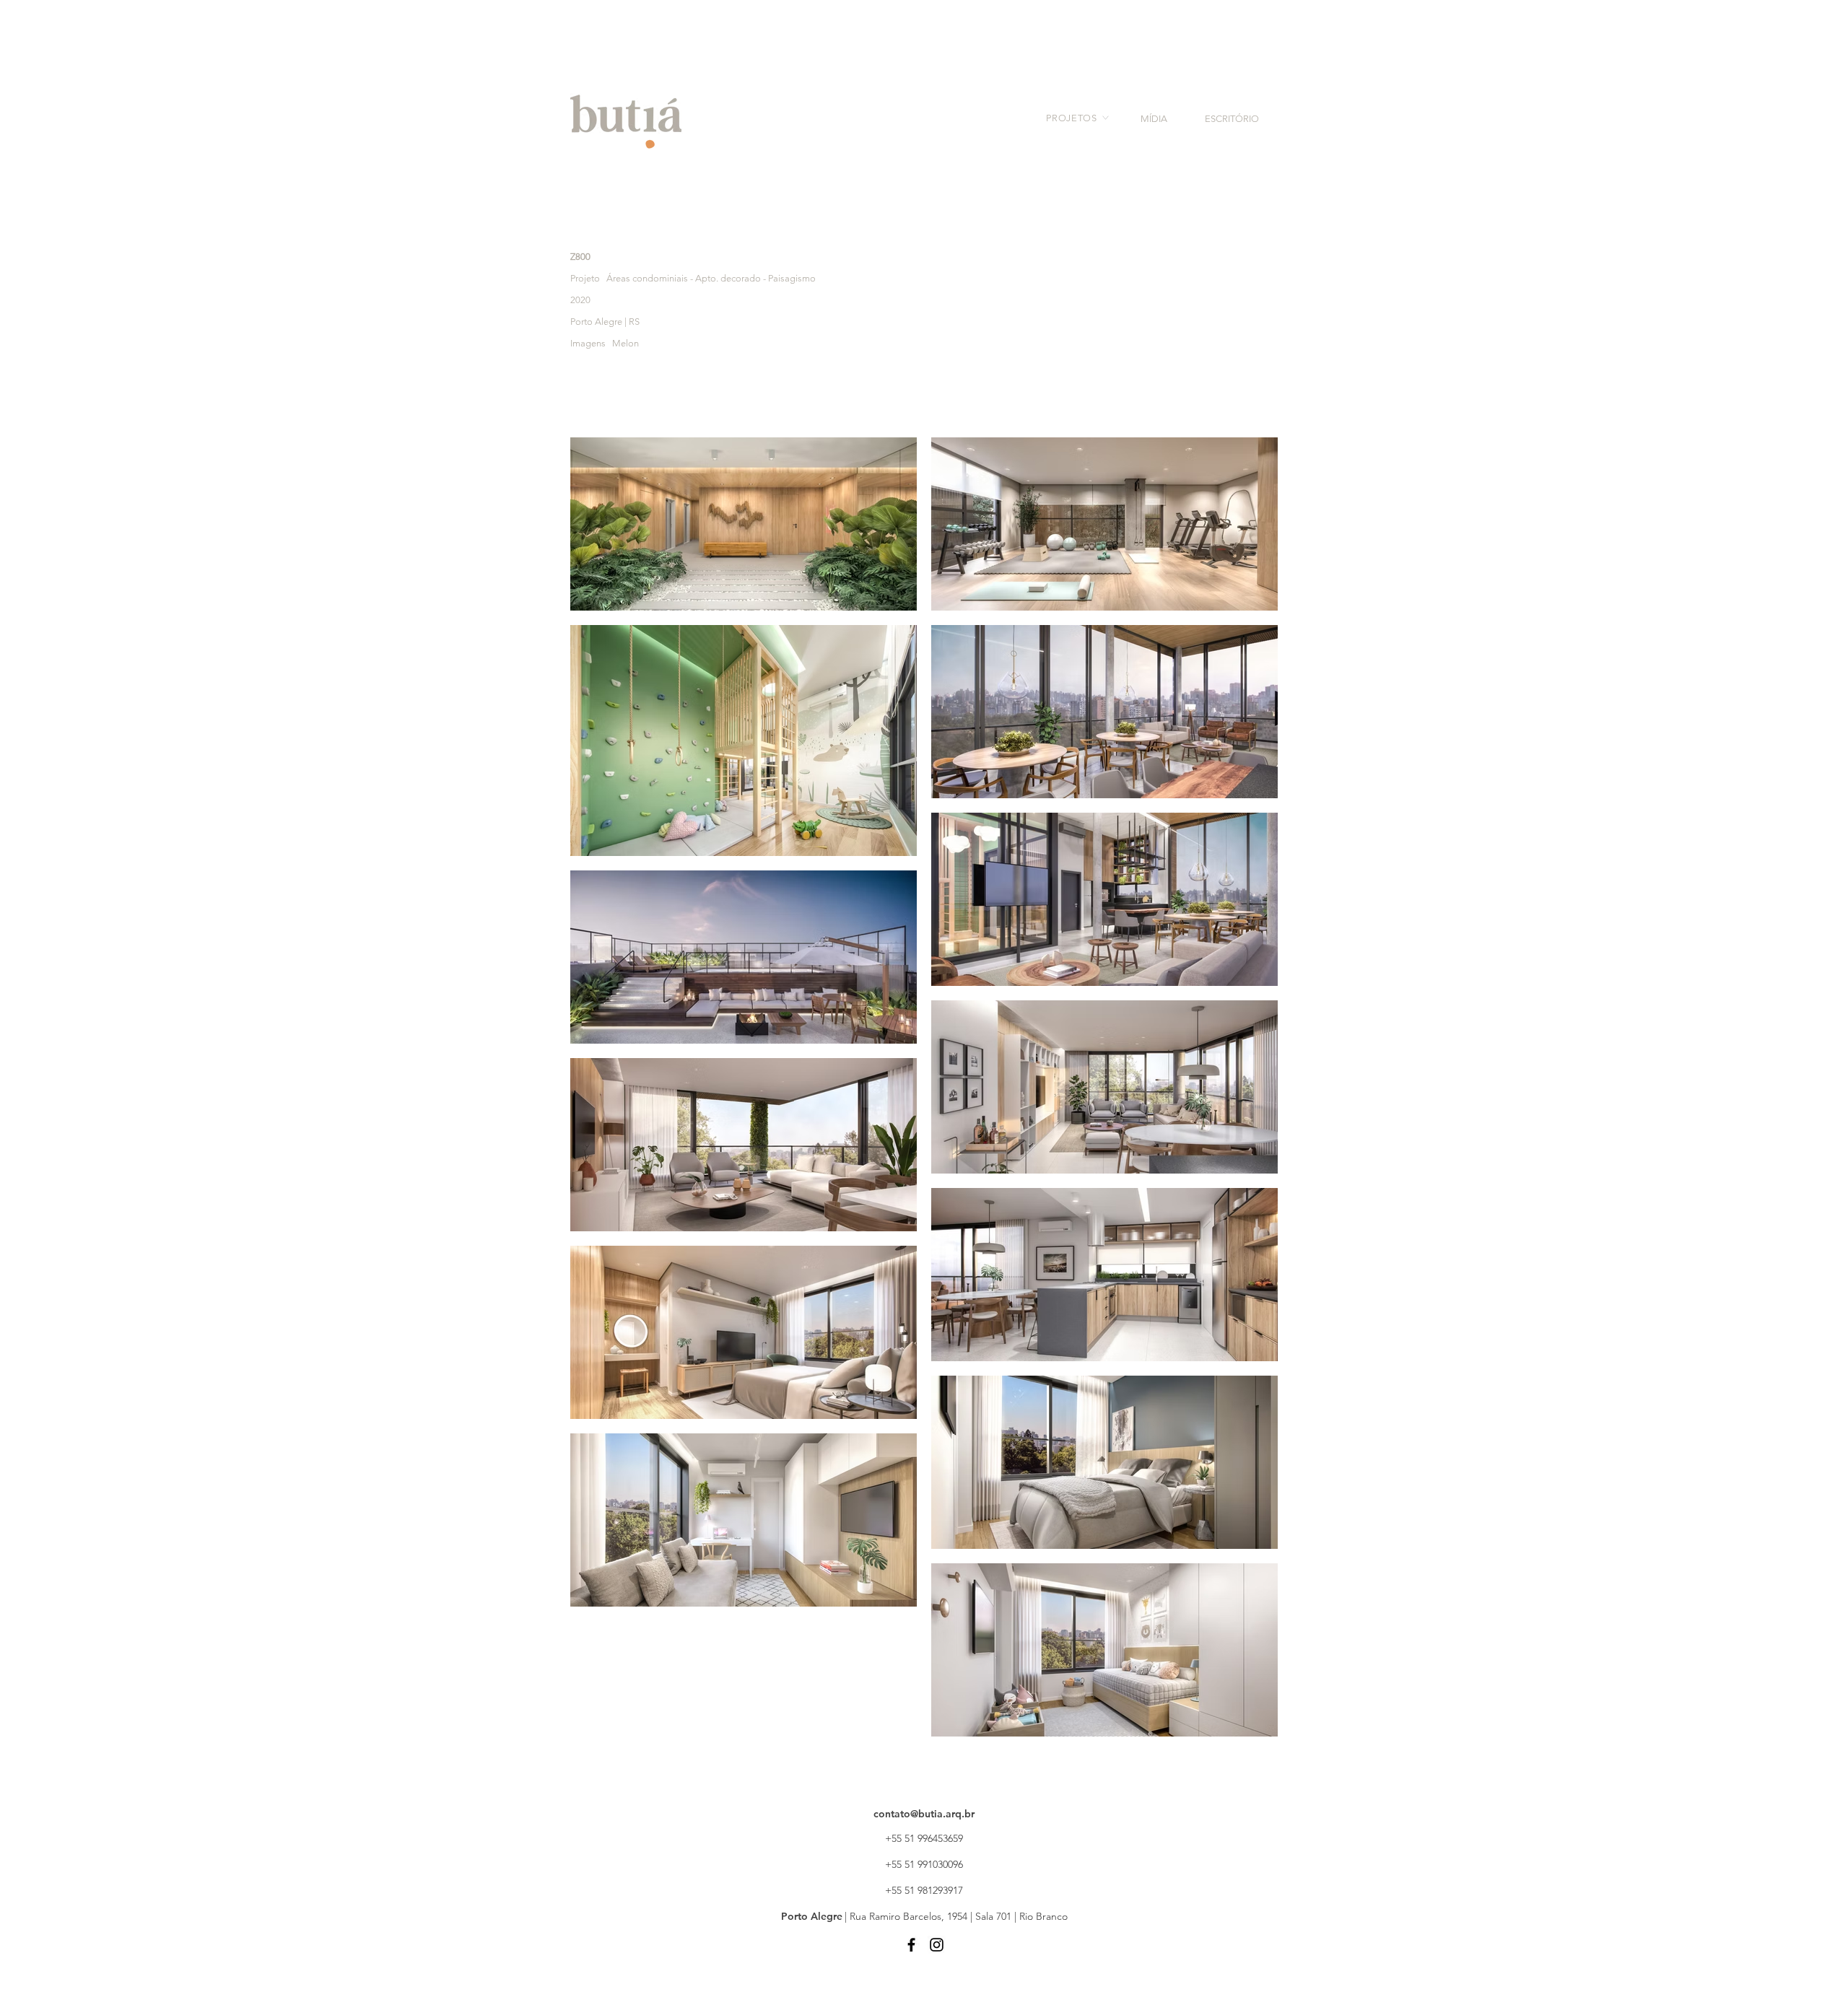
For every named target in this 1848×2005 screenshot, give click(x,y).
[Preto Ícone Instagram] (937, 1945)
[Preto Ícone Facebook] (911, 1945)
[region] (1068, 127)
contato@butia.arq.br (924, 1814)
